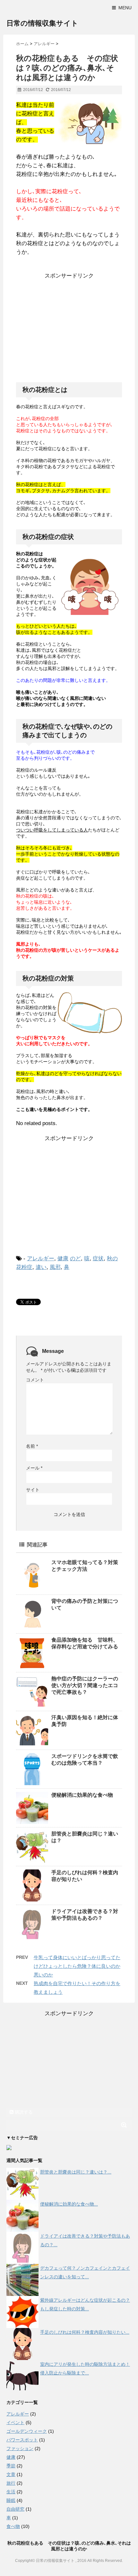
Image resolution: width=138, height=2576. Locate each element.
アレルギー (41, 1259)
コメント (35, 1380)
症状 (98, 1259)
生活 (11, 2492)
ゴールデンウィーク (27, 2431)
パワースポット (22, 2440)
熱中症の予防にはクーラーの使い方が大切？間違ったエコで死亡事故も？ (85, 1685)
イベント (15, 2423)
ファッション (20, 2448)
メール (34, 1468)
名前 (32, 1446)
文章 (11, 2474)
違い (41, 1267)
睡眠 (11, 2500)
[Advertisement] (70, 330)
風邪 (55, 1267)
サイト (33, 1490)
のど (75, 1259)
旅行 (11, 2483)
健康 (63, 1259)
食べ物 (13, 2526)
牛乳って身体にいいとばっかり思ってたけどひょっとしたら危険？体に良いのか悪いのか (77, 1966)
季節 (11, 2466)
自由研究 (15, 2509)
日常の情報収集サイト (42, 23)
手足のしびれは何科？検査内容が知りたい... (85, 2332)
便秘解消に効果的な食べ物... (69, 2204)
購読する (23, 2112)
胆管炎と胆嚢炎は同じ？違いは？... (76, 2172)
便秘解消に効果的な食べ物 (82, 1795)
